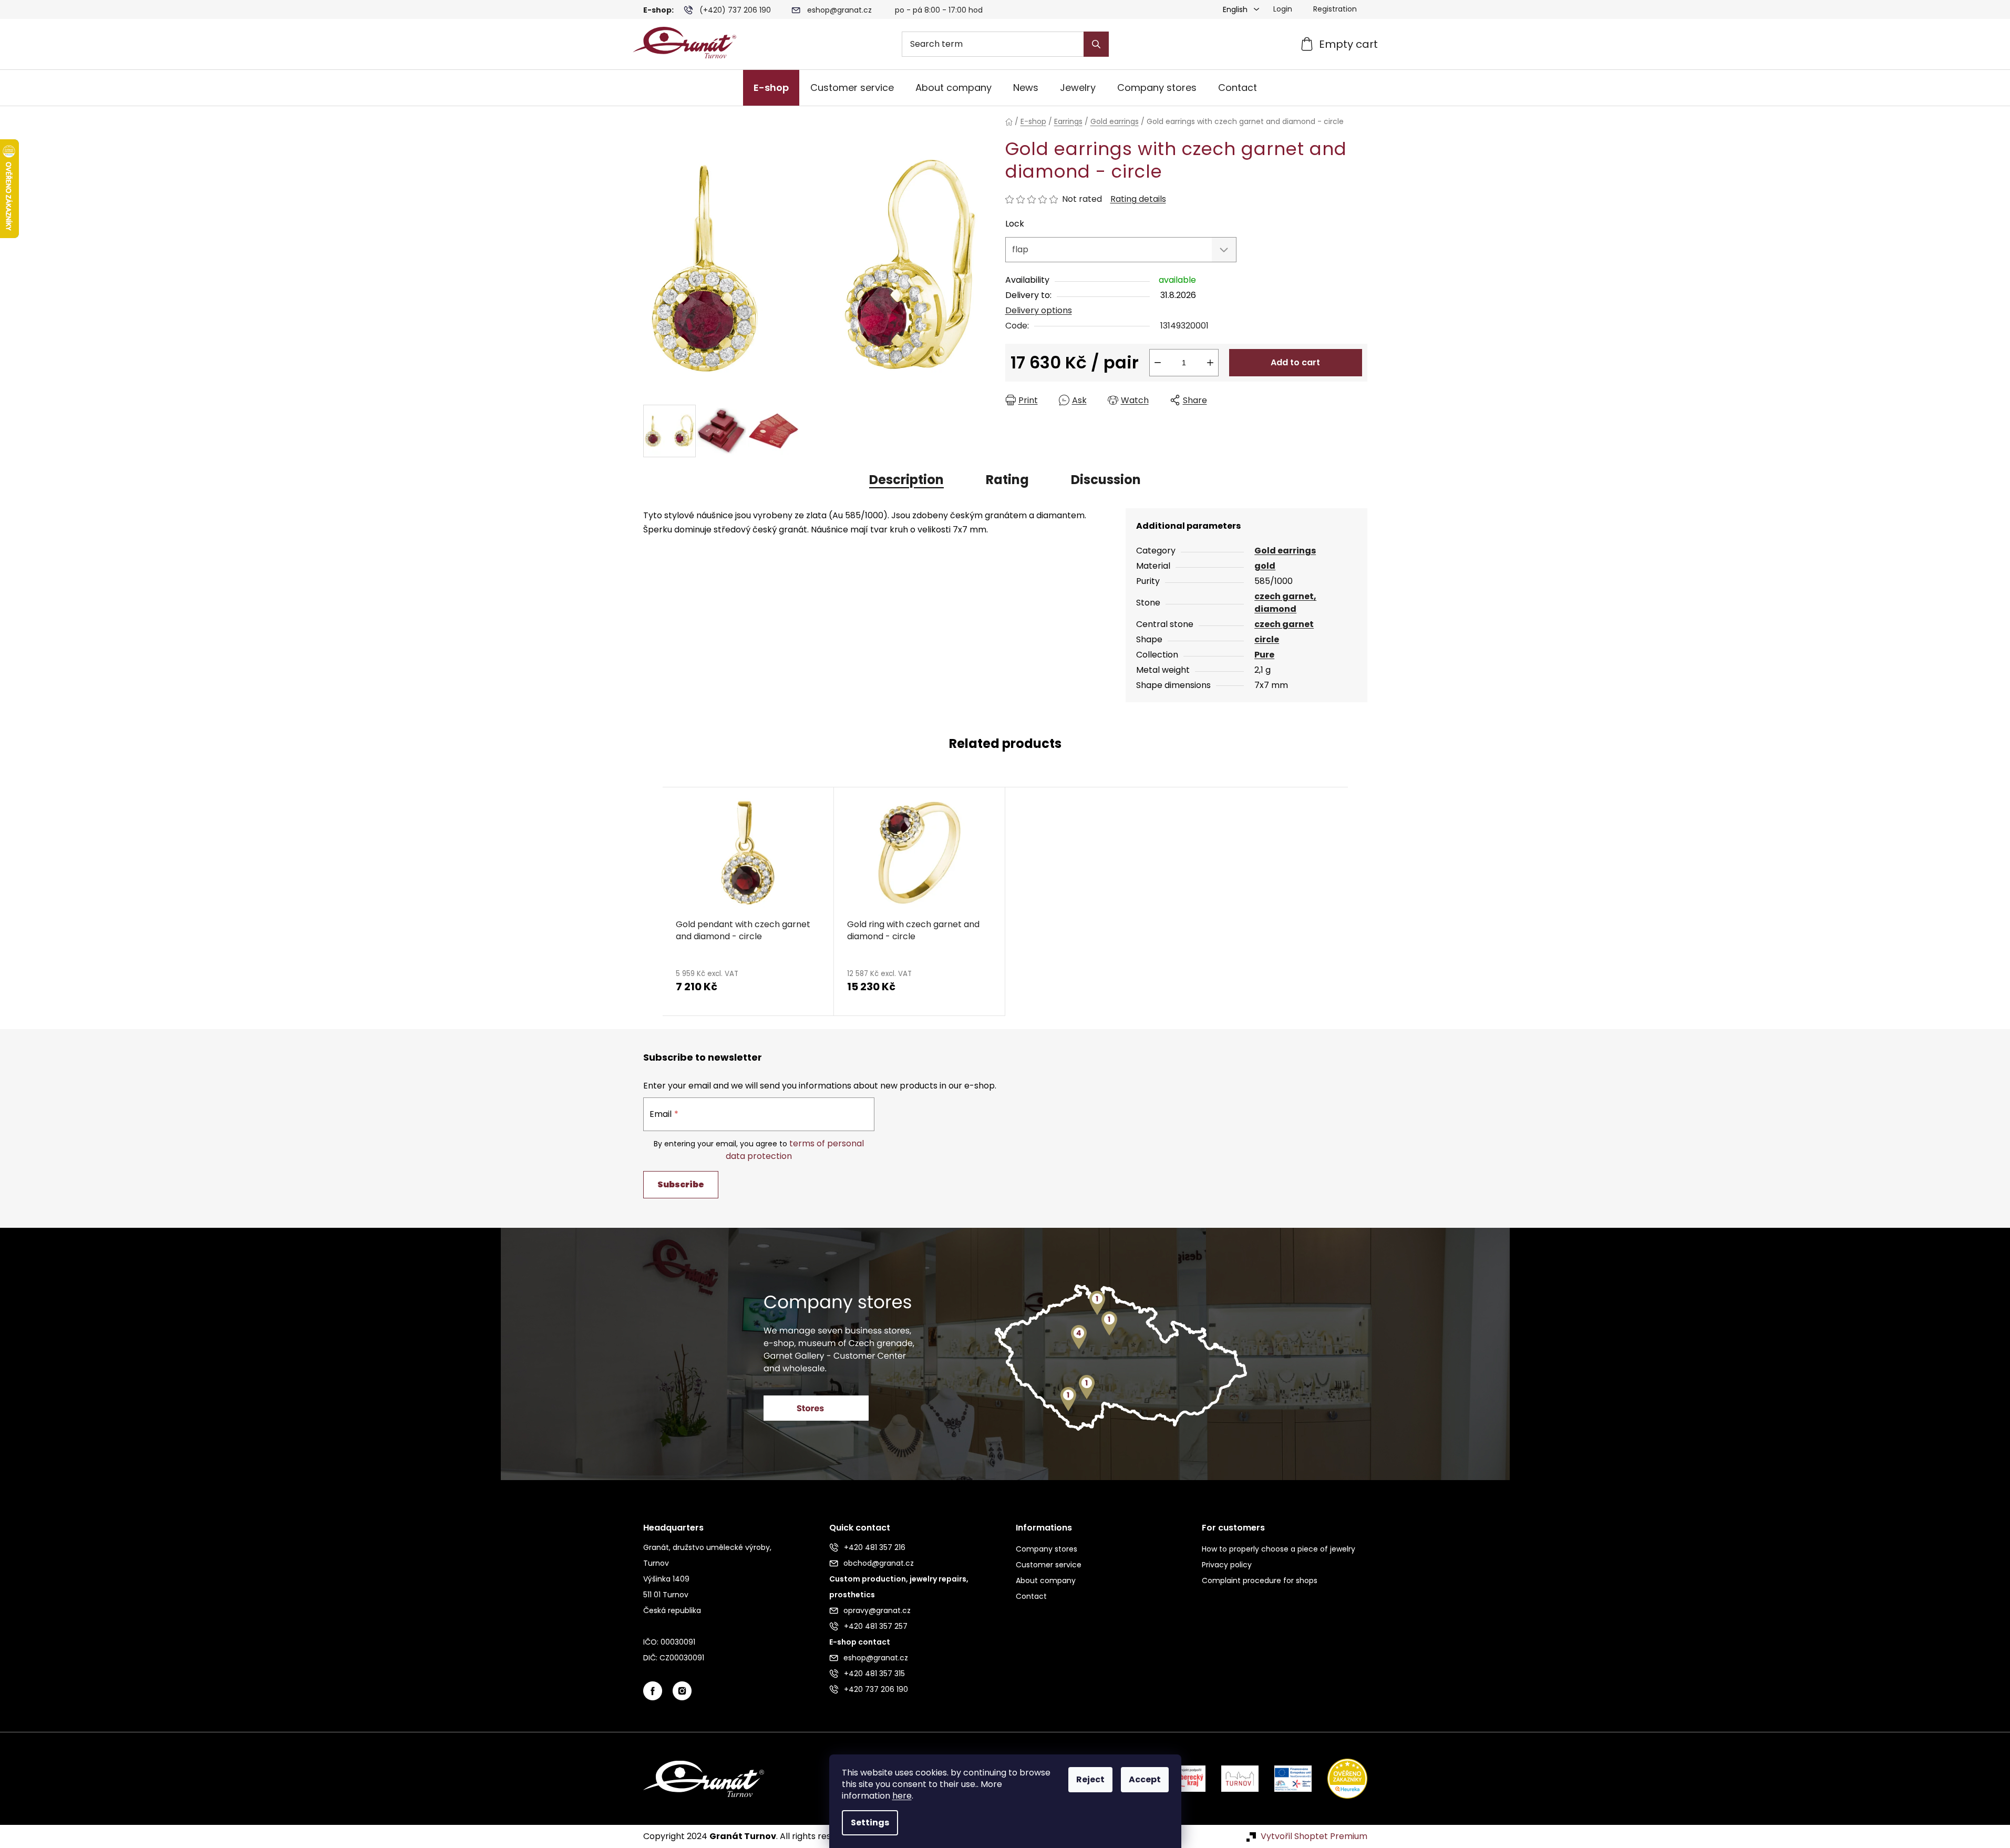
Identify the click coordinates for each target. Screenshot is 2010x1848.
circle (1267, 639)
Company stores (1047, 1549)
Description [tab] (906, 480)
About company (1046, 1580)
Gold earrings (1285, 551)
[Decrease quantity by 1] (1158, 363)
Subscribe (681, 1184)
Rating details (1138, 199)
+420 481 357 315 (874, 1674)
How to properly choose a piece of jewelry (1279, 1549)
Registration (1335, 9)
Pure (1264, 655)
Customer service (1049, 1565)
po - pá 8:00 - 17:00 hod (939, 10)
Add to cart (1295, 362)
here (902, 1796)
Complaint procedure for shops (1260, 1580)
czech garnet (1284, 624)
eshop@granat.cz (839, 10)
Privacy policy (1227, 1565)
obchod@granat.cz (879, 1563)
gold (1265, 566)
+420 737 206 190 (876, 1689)
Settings (870, 1823)
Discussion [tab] (1106, 480)
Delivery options (1039, 310)
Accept (1145, 1779)
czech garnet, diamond (1285, 603)
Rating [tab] (1007, 480)
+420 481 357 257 (876, 1626)
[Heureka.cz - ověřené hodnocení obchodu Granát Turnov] (1339, 1778)
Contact (1031, 1596)
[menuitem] (771, 88)
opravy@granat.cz (877, 1610)
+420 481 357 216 (875, 1547)
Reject (1090, 1779)
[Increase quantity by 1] (1210, 363)
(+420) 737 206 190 (735, 10)
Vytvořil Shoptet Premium (1314, 1836)
